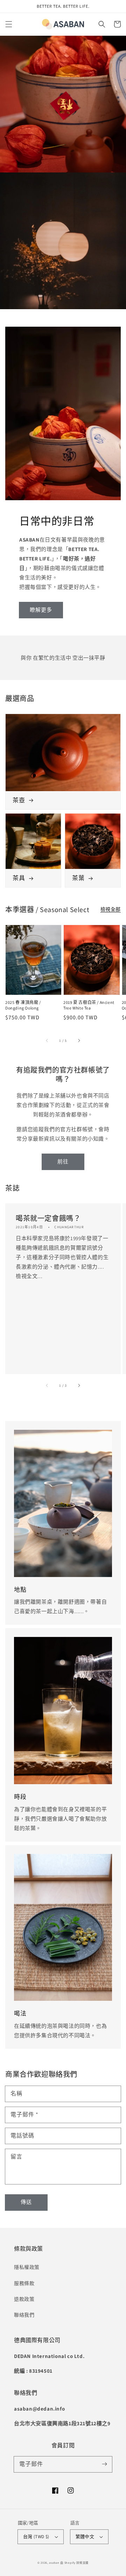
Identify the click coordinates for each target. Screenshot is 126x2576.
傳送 (26, 2202)
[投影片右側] (79, 1040)
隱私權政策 (27, 2267)
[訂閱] (104, 2464)
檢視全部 (111, 909)
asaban (54, 2563)
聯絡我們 (24, 2315)
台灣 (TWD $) (36, 2537)
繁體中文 (85, 2537)
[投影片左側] (47, 1040)
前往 (63, 1161)
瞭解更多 (41, 610)
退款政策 (24, 2299)
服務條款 (24, 2283)
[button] (9, 24)
